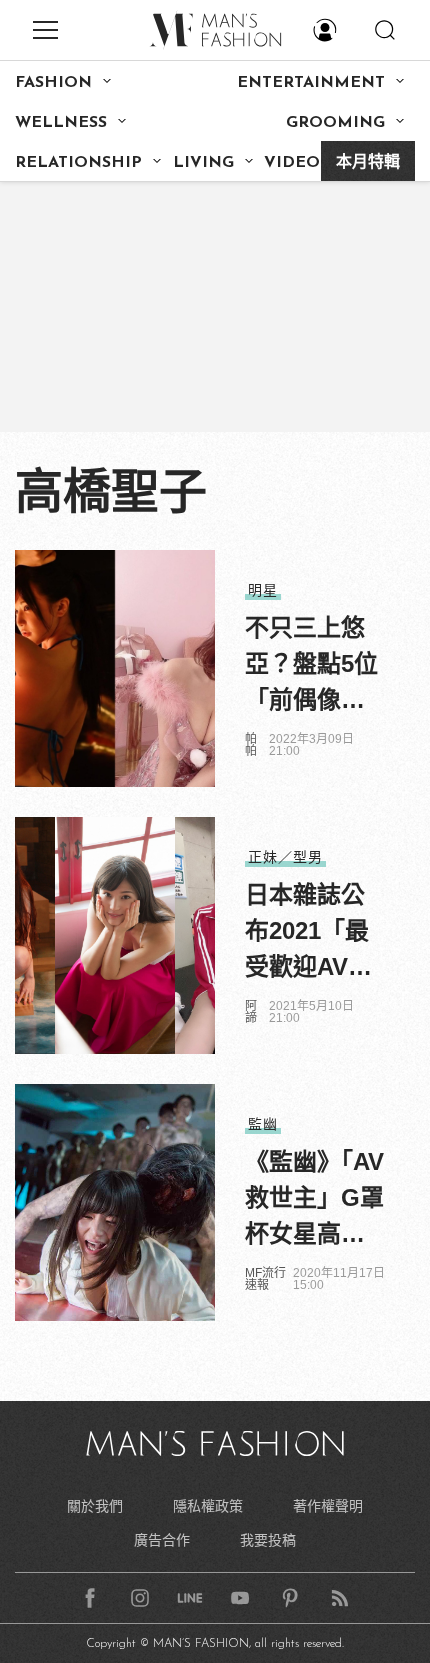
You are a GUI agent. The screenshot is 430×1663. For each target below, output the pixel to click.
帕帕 (251, 745)
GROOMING (335, 123)
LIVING (203, 163)
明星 (263, 590)
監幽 (263, 1124)
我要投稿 (268, 1540)
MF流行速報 (265, 1279)
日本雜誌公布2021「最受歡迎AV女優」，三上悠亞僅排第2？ (311, 933)
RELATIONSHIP (78, 163)
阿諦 (251, 1012)
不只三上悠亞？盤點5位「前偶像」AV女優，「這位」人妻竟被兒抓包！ (314, 666)
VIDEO (292, 163)
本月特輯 (368, 163)
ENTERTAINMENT (311, 83)
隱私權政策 (208, 1506)
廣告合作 (162, 1540)
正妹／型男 (285, 857)
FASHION (53, 83)
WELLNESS (61, 123)
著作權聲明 (328, 1506)
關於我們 (95, 1506)
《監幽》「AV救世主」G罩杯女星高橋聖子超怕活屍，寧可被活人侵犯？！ (314, 1200)
